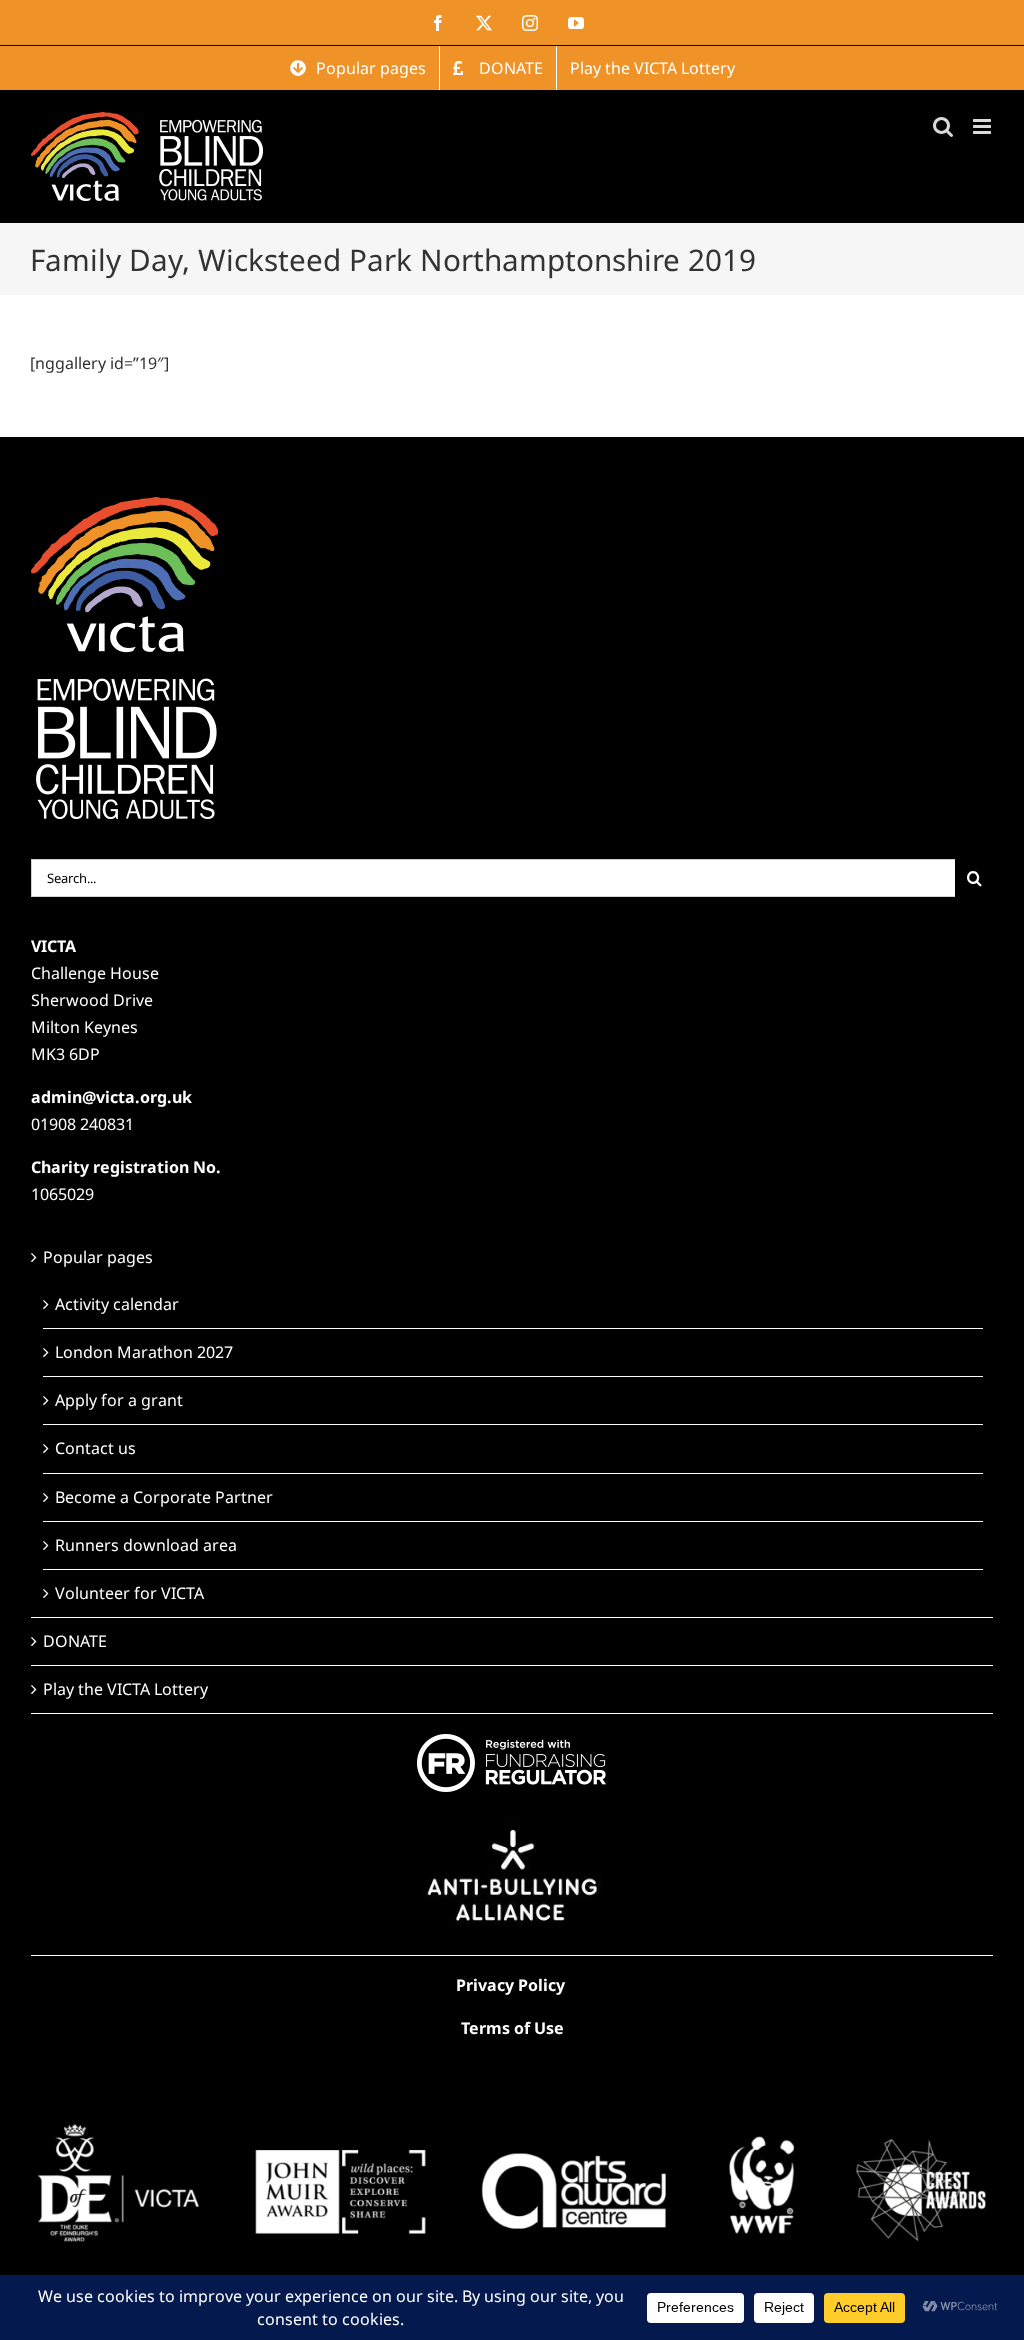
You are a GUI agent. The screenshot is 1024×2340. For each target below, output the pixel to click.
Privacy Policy (510, 1985)
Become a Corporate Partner (164, 1497)
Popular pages (98, 1257)
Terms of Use (512, 2028)
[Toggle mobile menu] (983, 126)
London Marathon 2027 (144, 1352)
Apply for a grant (119, 1400)
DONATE (75, 1641)
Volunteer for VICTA (129, 1593)
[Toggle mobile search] (943, 126)
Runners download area (146, 1545)
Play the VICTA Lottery (125, 1689)
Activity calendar (117, 1304)
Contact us (95, 1448)
